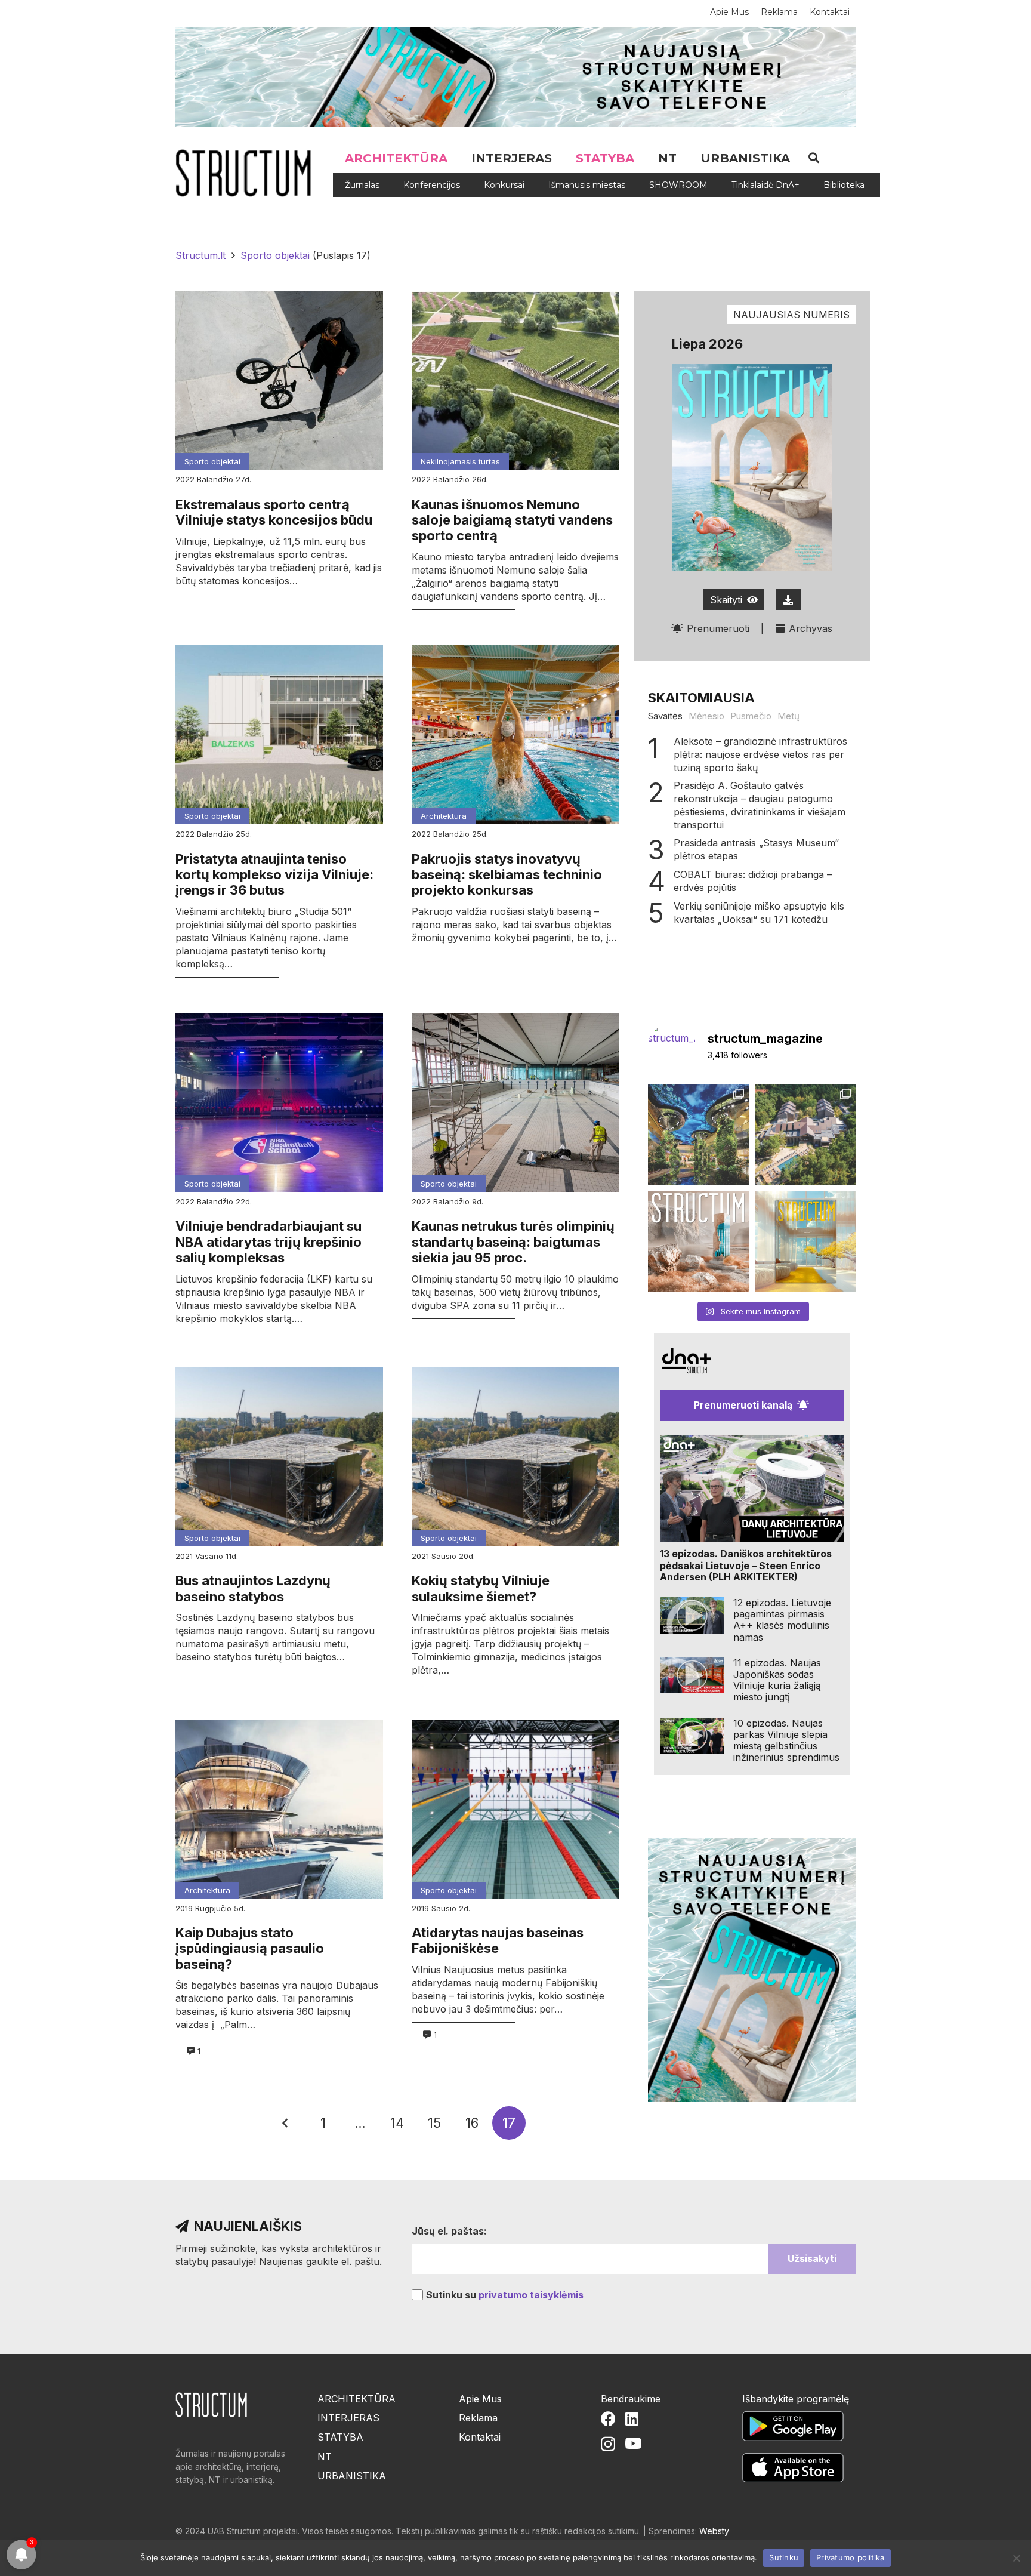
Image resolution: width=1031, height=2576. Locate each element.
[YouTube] (633, 2443)
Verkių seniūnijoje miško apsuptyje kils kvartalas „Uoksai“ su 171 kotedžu (759, 913)
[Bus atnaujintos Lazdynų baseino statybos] (279, 1457)
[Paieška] (814, 158)
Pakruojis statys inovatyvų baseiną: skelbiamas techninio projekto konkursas (507, 875)
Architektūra (444, 816)
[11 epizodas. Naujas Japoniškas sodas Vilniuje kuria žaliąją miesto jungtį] (692, 1676)
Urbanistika (352, 2476)
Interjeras (348, 2418)
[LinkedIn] (632, 2419)
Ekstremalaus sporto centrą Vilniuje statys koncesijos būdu (274, 512)
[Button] (788, 600)
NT (325, 2457)
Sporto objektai (212, 461)
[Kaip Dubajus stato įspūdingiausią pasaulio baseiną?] (279, 1809)
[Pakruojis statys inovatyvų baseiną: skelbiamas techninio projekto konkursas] (515, 735)
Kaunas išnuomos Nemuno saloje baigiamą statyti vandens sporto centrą (512, 520)
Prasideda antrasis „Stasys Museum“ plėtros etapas (756, 849)
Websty (714, 2531)
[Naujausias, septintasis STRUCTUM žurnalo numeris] (698, 1241)
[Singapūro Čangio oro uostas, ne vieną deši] (698, 1134)
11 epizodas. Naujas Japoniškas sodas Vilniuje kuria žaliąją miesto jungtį (777, 1680)
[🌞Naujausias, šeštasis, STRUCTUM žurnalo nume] (805, 1241)
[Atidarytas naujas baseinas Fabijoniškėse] (515, 1809)
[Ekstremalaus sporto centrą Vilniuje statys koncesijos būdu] (279, 380)
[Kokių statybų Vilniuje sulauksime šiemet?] (515, 1457)
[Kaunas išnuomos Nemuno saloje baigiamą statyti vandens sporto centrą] (515, 380)
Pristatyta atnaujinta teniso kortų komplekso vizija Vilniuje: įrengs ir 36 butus (274, 875)
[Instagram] (608, 2444)
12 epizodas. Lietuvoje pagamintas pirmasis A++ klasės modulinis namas (782, 1620)
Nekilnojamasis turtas (460, 461)
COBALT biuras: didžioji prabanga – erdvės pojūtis (753, 881)
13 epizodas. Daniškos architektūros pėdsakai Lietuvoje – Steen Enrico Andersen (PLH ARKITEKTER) (746, 1565)
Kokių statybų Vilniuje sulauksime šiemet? (481, 1588)
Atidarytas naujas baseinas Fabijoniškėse (498, 1940)
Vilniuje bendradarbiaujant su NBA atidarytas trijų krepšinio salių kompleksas (268, 1242)
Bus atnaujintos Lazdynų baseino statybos (253, 1588)
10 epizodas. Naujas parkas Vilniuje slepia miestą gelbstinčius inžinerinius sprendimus (786, 1740)
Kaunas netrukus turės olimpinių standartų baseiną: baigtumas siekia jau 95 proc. (513, 1242)
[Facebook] (608, 2419)
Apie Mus (480, 2399)
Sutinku (784, 2557)
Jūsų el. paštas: (449, 2231)
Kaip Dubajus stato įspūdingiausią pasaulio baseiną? (250, 1948)
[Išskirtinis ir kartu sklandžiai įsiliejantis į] (805, 1134)
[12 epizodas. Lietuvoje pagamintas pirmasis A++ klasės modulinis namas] (692, 1615)
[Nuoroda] (248, 173)
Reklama (478, 2418)
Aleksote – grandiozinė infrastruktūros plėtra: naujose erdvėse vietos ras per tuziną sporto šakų (760, 754)
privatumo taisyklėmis (531, 2295)
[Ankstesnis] (286, 2123)
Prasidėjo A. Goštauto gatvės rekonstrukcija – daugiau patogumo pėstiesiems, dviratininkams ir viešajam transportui (760, 805)
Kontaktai (480, 2437)
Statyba (340, 2437)
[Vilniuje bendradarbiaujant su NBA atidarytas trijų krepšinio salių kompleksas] (279, 1102)
